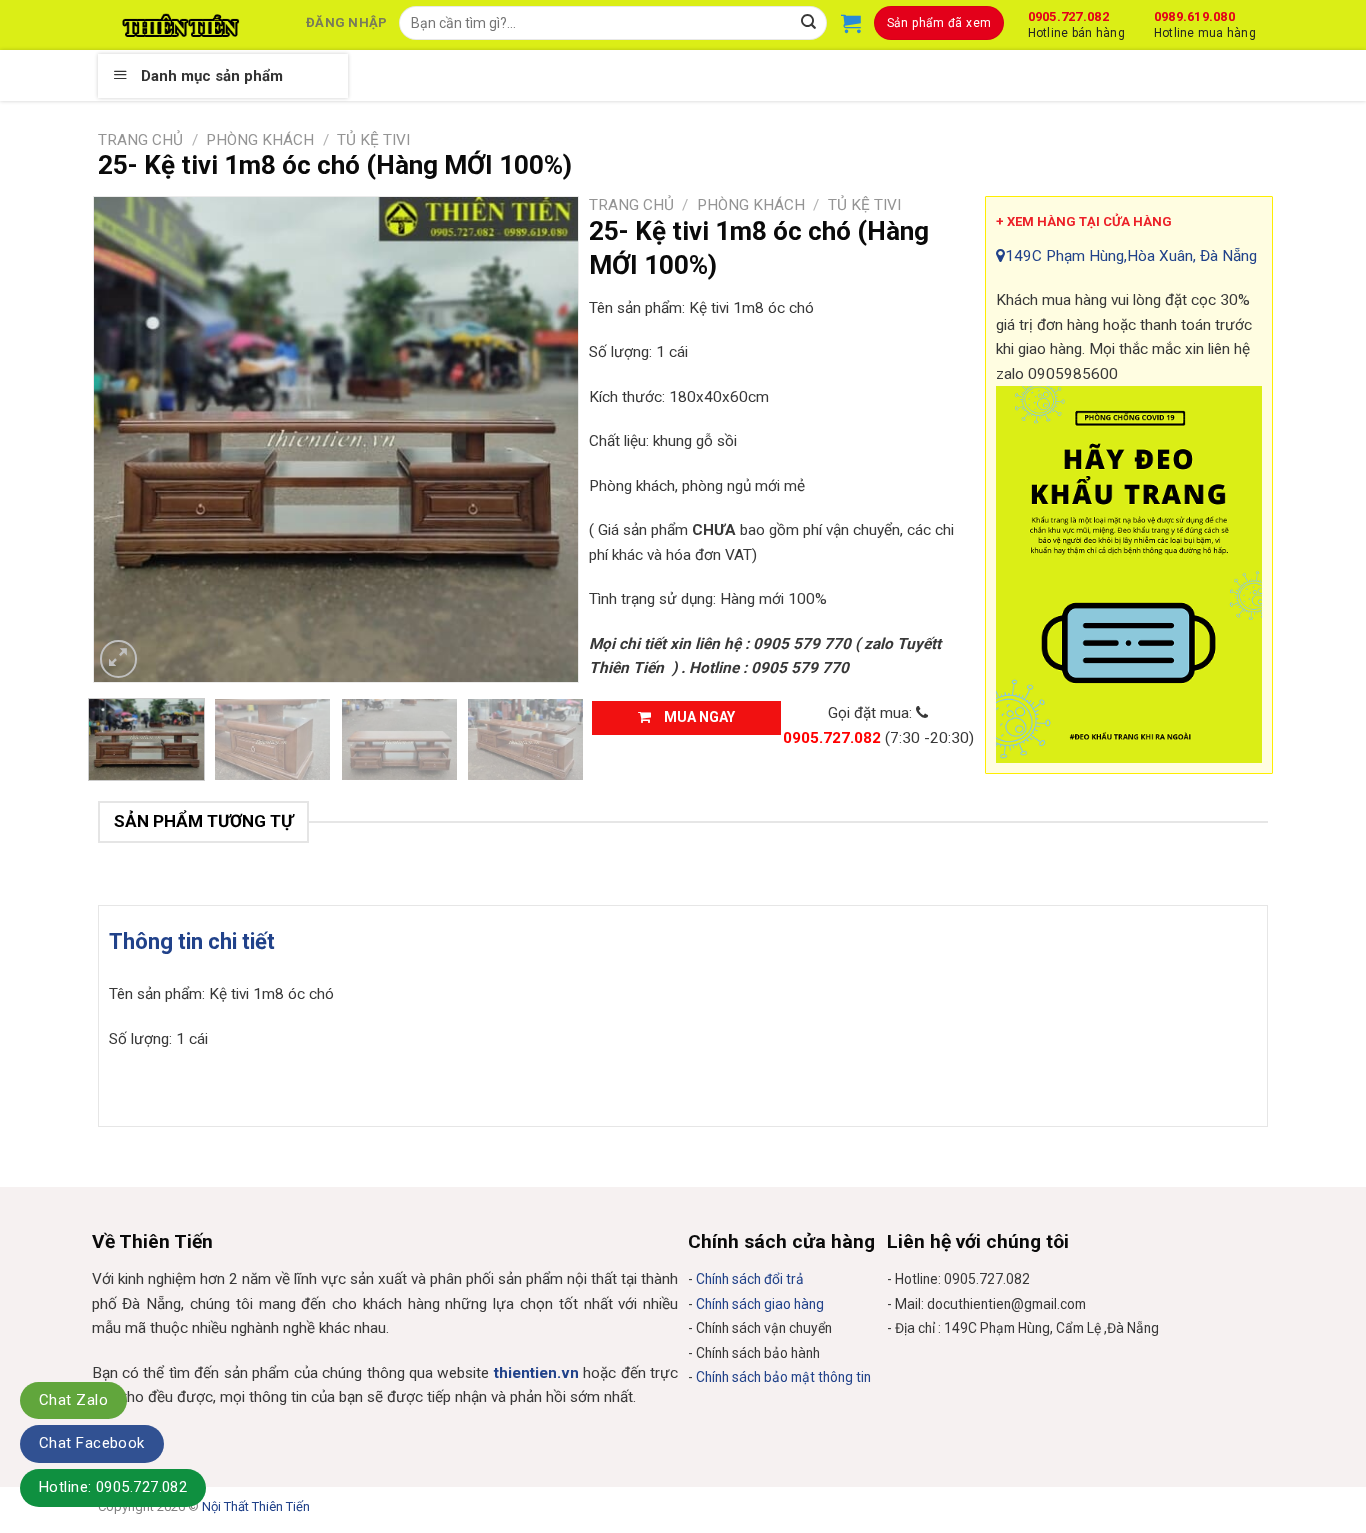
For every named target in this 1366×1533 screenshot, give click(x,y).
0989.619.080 (1205, 22)
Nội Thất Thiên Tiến (256, 1506)
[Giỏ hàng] (851, 23)
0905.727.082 (1076, 22)
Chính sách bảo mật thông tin (783, 1377)
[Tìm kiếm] (809, 23)
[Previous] (128, 439)
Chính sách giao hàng (760, 1304)
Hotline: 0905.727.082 (113, 1487)
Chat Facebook (92, 1443)
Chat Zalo (73, 1400)
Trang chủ (140, 140)
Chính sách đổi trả (750, 1279)
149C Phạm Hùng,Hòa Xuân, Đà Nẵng (1131, 256)
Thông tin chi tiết (192, 941)
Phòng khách (260, 140)
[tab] (192, 941)
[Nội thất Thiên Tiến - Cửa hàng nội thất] (181, 25)
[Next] (544, 439)
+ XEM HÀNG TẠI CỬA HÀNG (1084, 221)
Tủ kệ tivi (373, 140)
